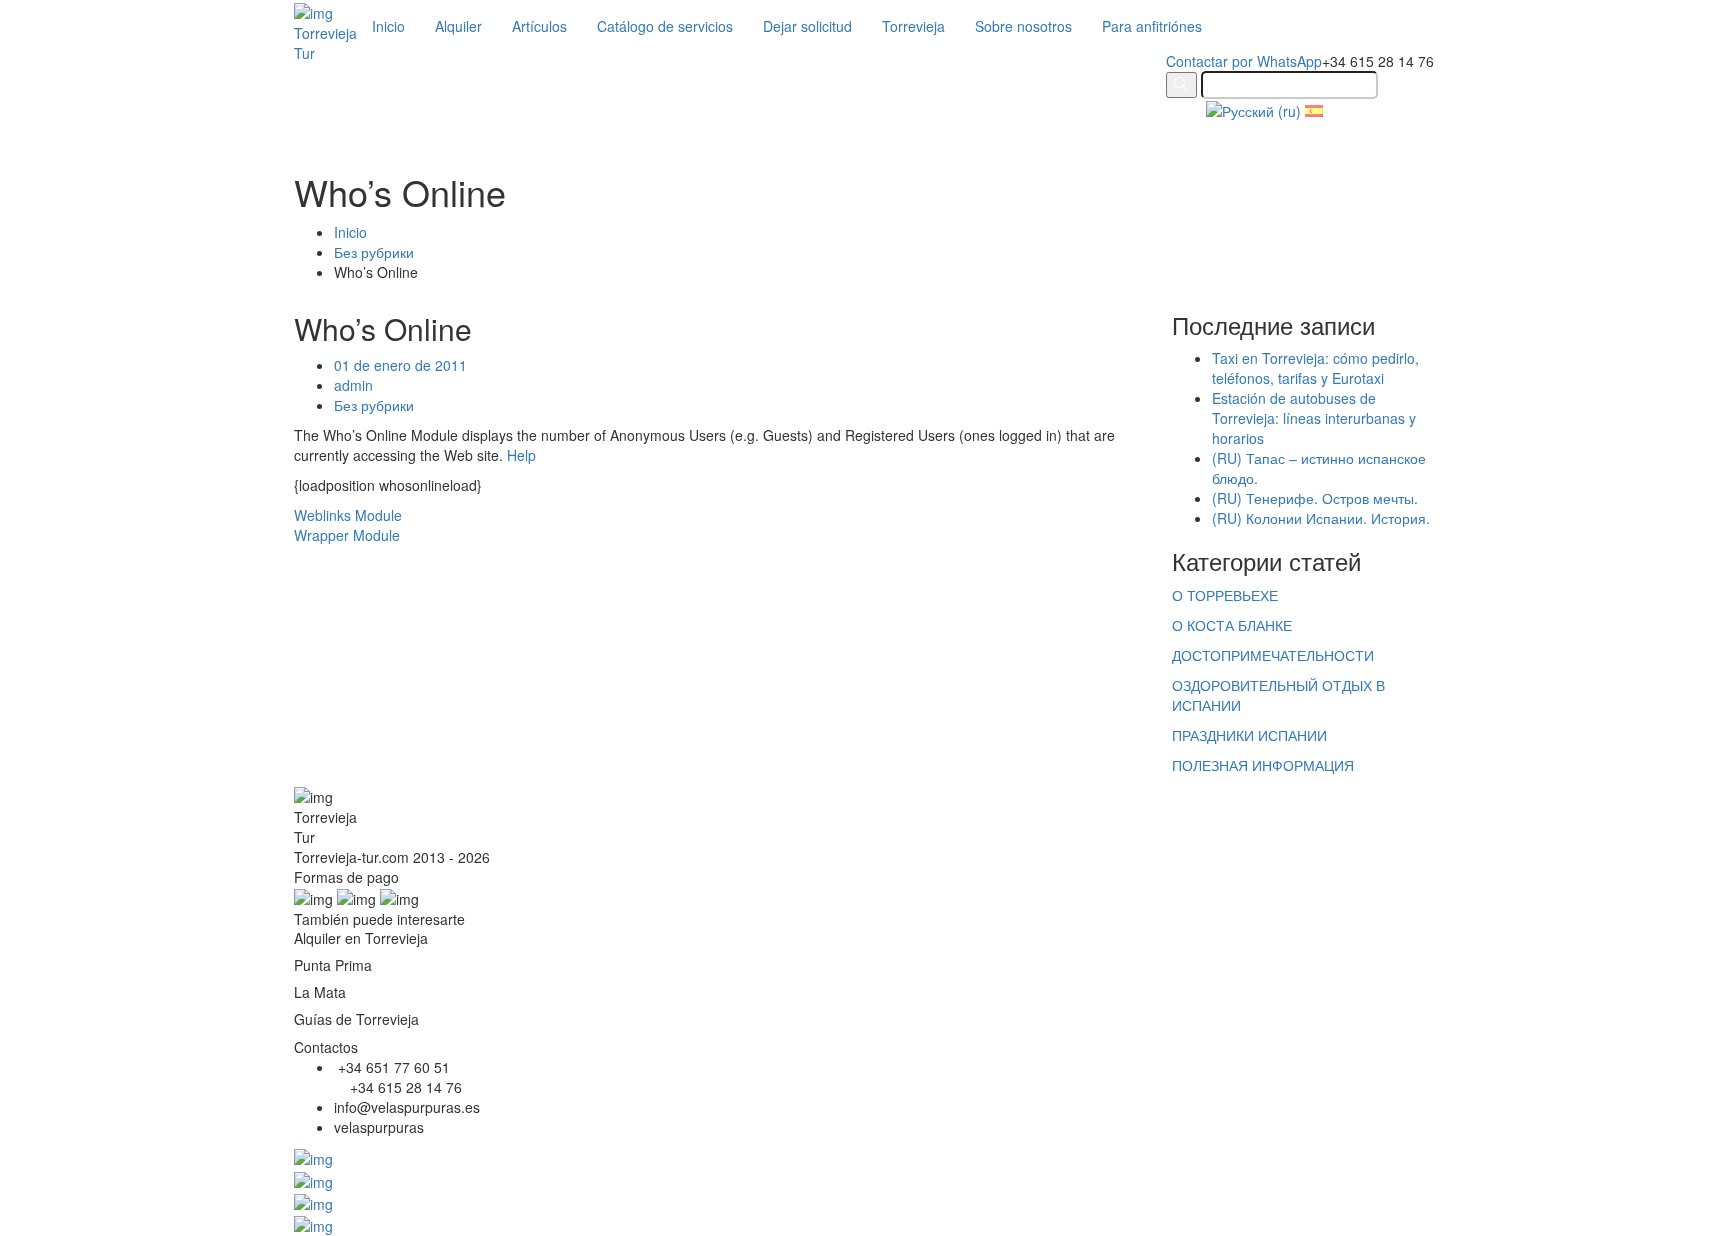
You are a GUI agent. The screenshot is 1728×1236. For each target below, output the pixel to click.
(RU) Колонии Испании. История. (1321, 518)
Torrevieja (913, 26)
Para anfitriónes (1152, 26)
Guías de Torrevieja (356, 1019)
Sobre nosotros (1023, 26)
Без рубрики (374, 252)
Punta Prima (333, 965)
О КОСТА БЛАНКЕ (1232, 625)
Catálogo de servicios (665, 26)
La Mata (320, 992)
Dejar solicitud (807, 26)
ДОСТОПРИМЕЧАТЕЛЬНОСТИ (1273, 655)
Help (521, 455)
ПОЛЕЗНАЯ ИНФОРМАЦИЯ (1263, 765)
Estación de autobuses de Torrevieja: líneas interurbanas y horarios (1314, 418)
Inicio (388, 26)
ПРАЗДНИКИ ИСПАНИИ (1249, 735)
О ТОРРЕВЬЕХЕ (1225, 595)
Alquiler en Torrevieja (361, 938)
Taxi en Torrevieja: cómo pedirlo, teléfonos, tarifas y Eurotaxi (1315, 368)
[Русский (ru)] (1253, 109)
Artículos (539, 26)
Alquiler (458, 26)
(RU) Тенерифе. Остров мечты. (1315, 498)
